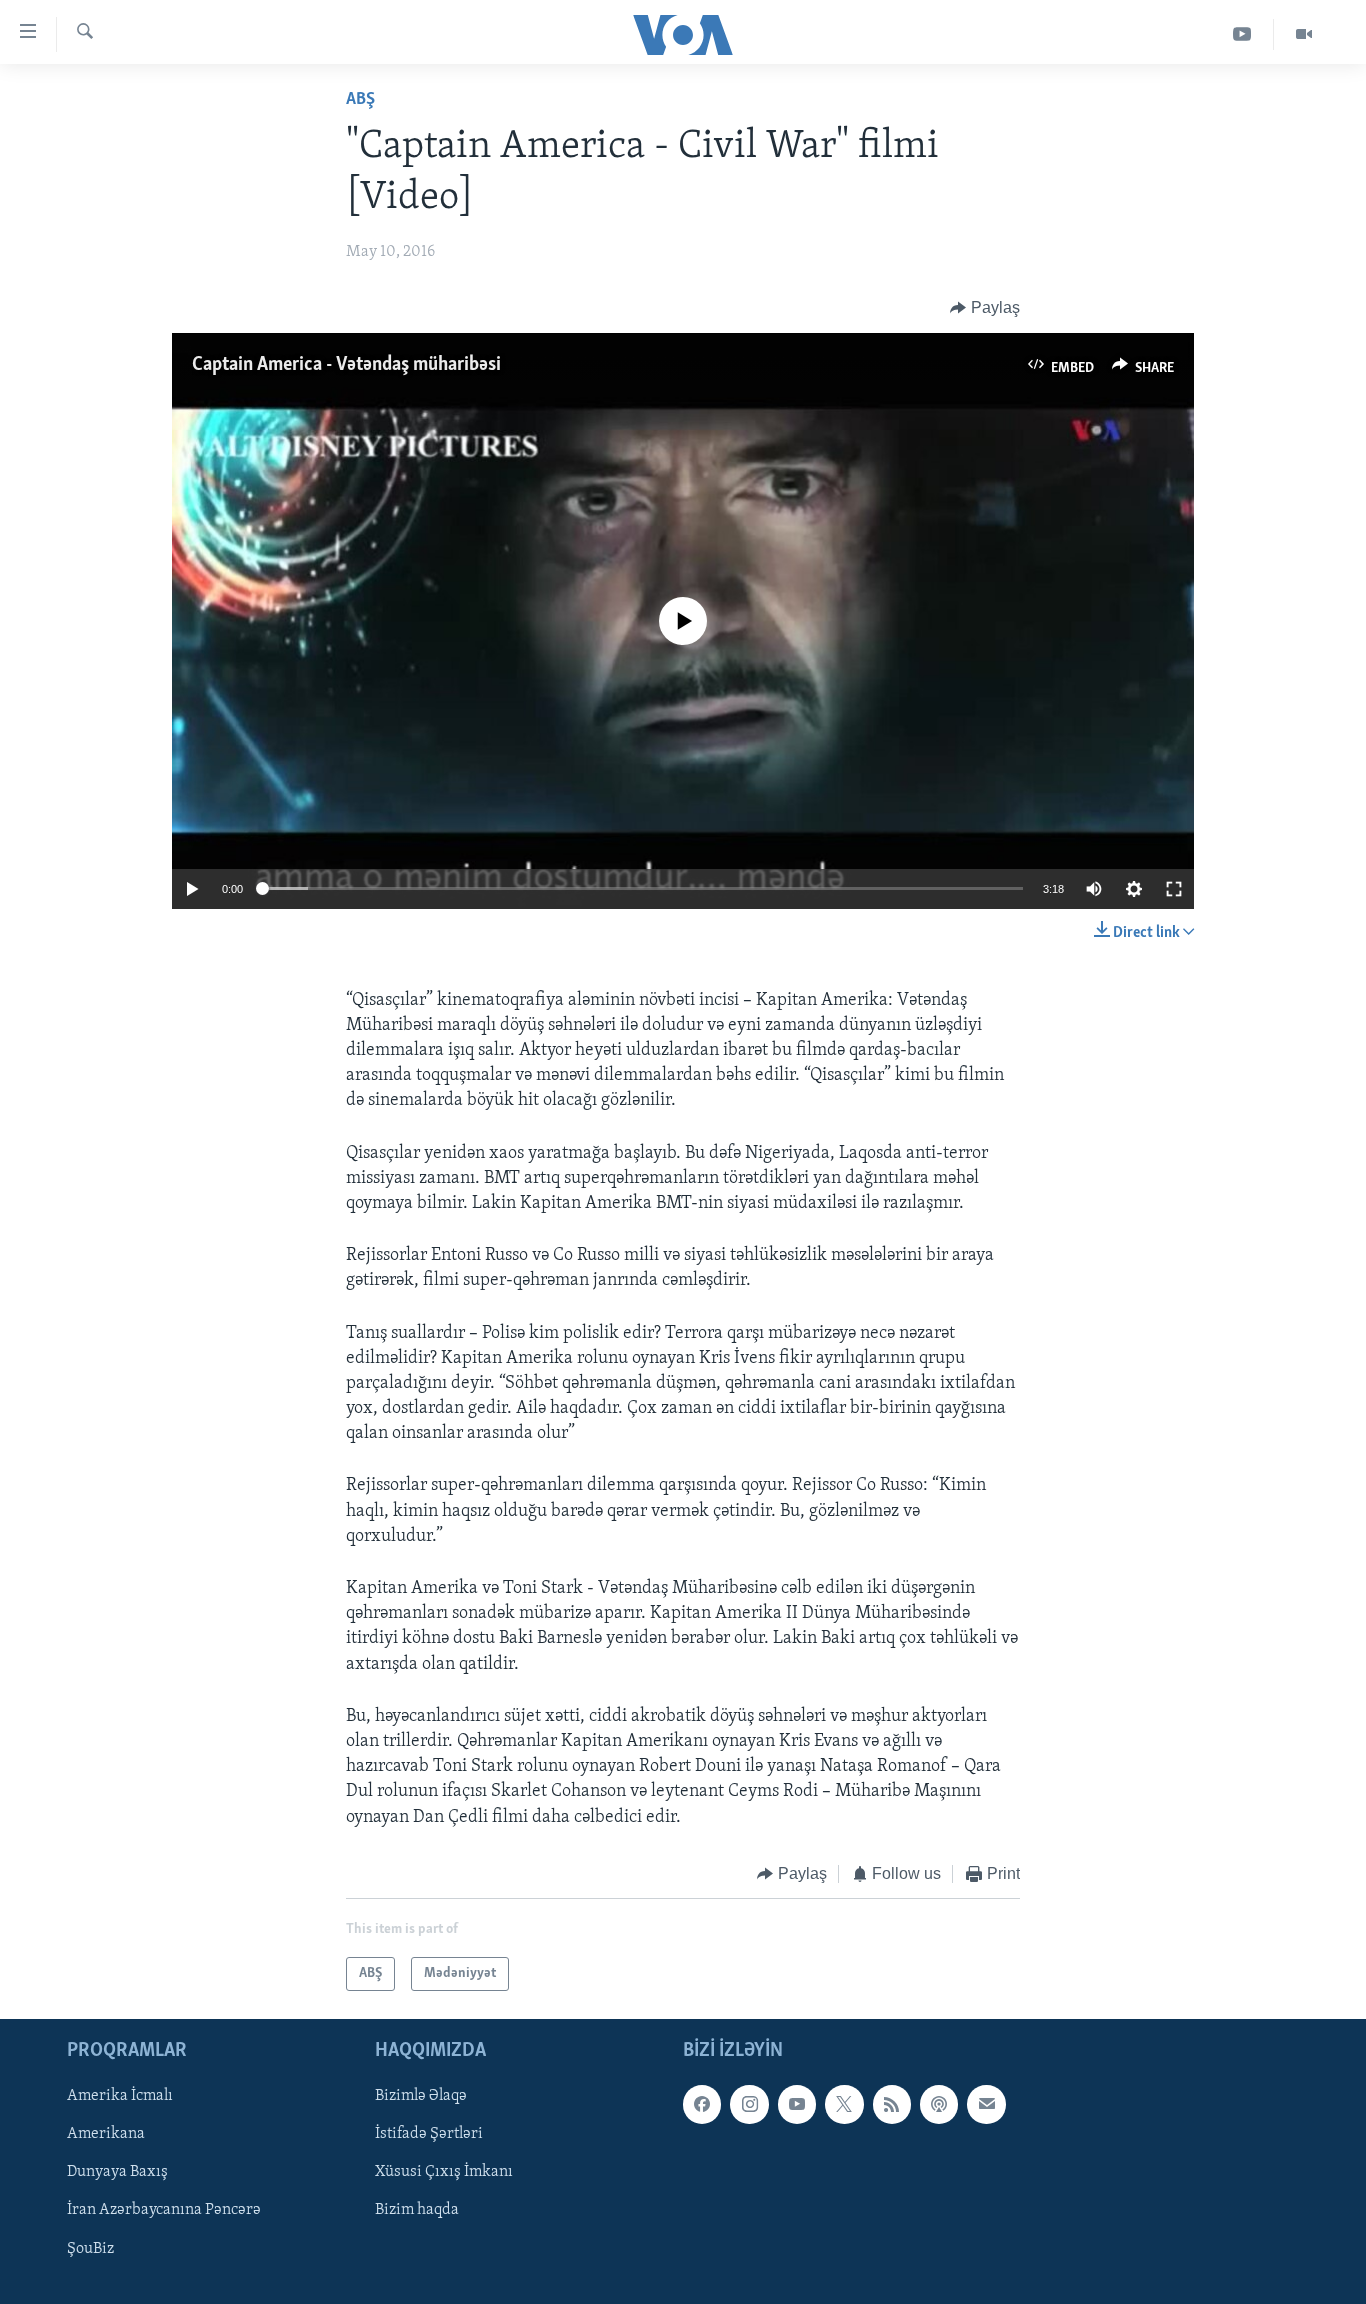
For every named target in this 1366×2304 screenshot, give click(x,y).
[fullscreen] (1174, 889)
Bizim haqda (417, 2211)
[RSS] (892, 2105)
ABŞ (360, 100)
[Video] (1304, 34)
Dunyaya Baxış (117, 2173)
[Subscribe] (986, 2105)
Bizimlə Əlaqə (421, 2097)
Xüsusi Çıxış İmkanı (444, 2173)
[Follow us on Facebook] (702, 2105)
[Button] (985, 308)
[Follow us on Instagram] (749, 2105)
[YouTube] (1242, 34)
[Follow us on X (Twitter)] (844, 2105)
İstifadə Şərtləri (429, 2135)
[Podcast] (939, 2105)
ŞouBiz (90, 2249)
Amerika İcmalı (120, 2097)
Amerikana (106, 2135)
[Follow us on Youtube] (797, 2105)
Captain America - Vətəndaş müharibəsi (346, 365)
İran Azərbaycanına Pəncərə (164, 2211)
